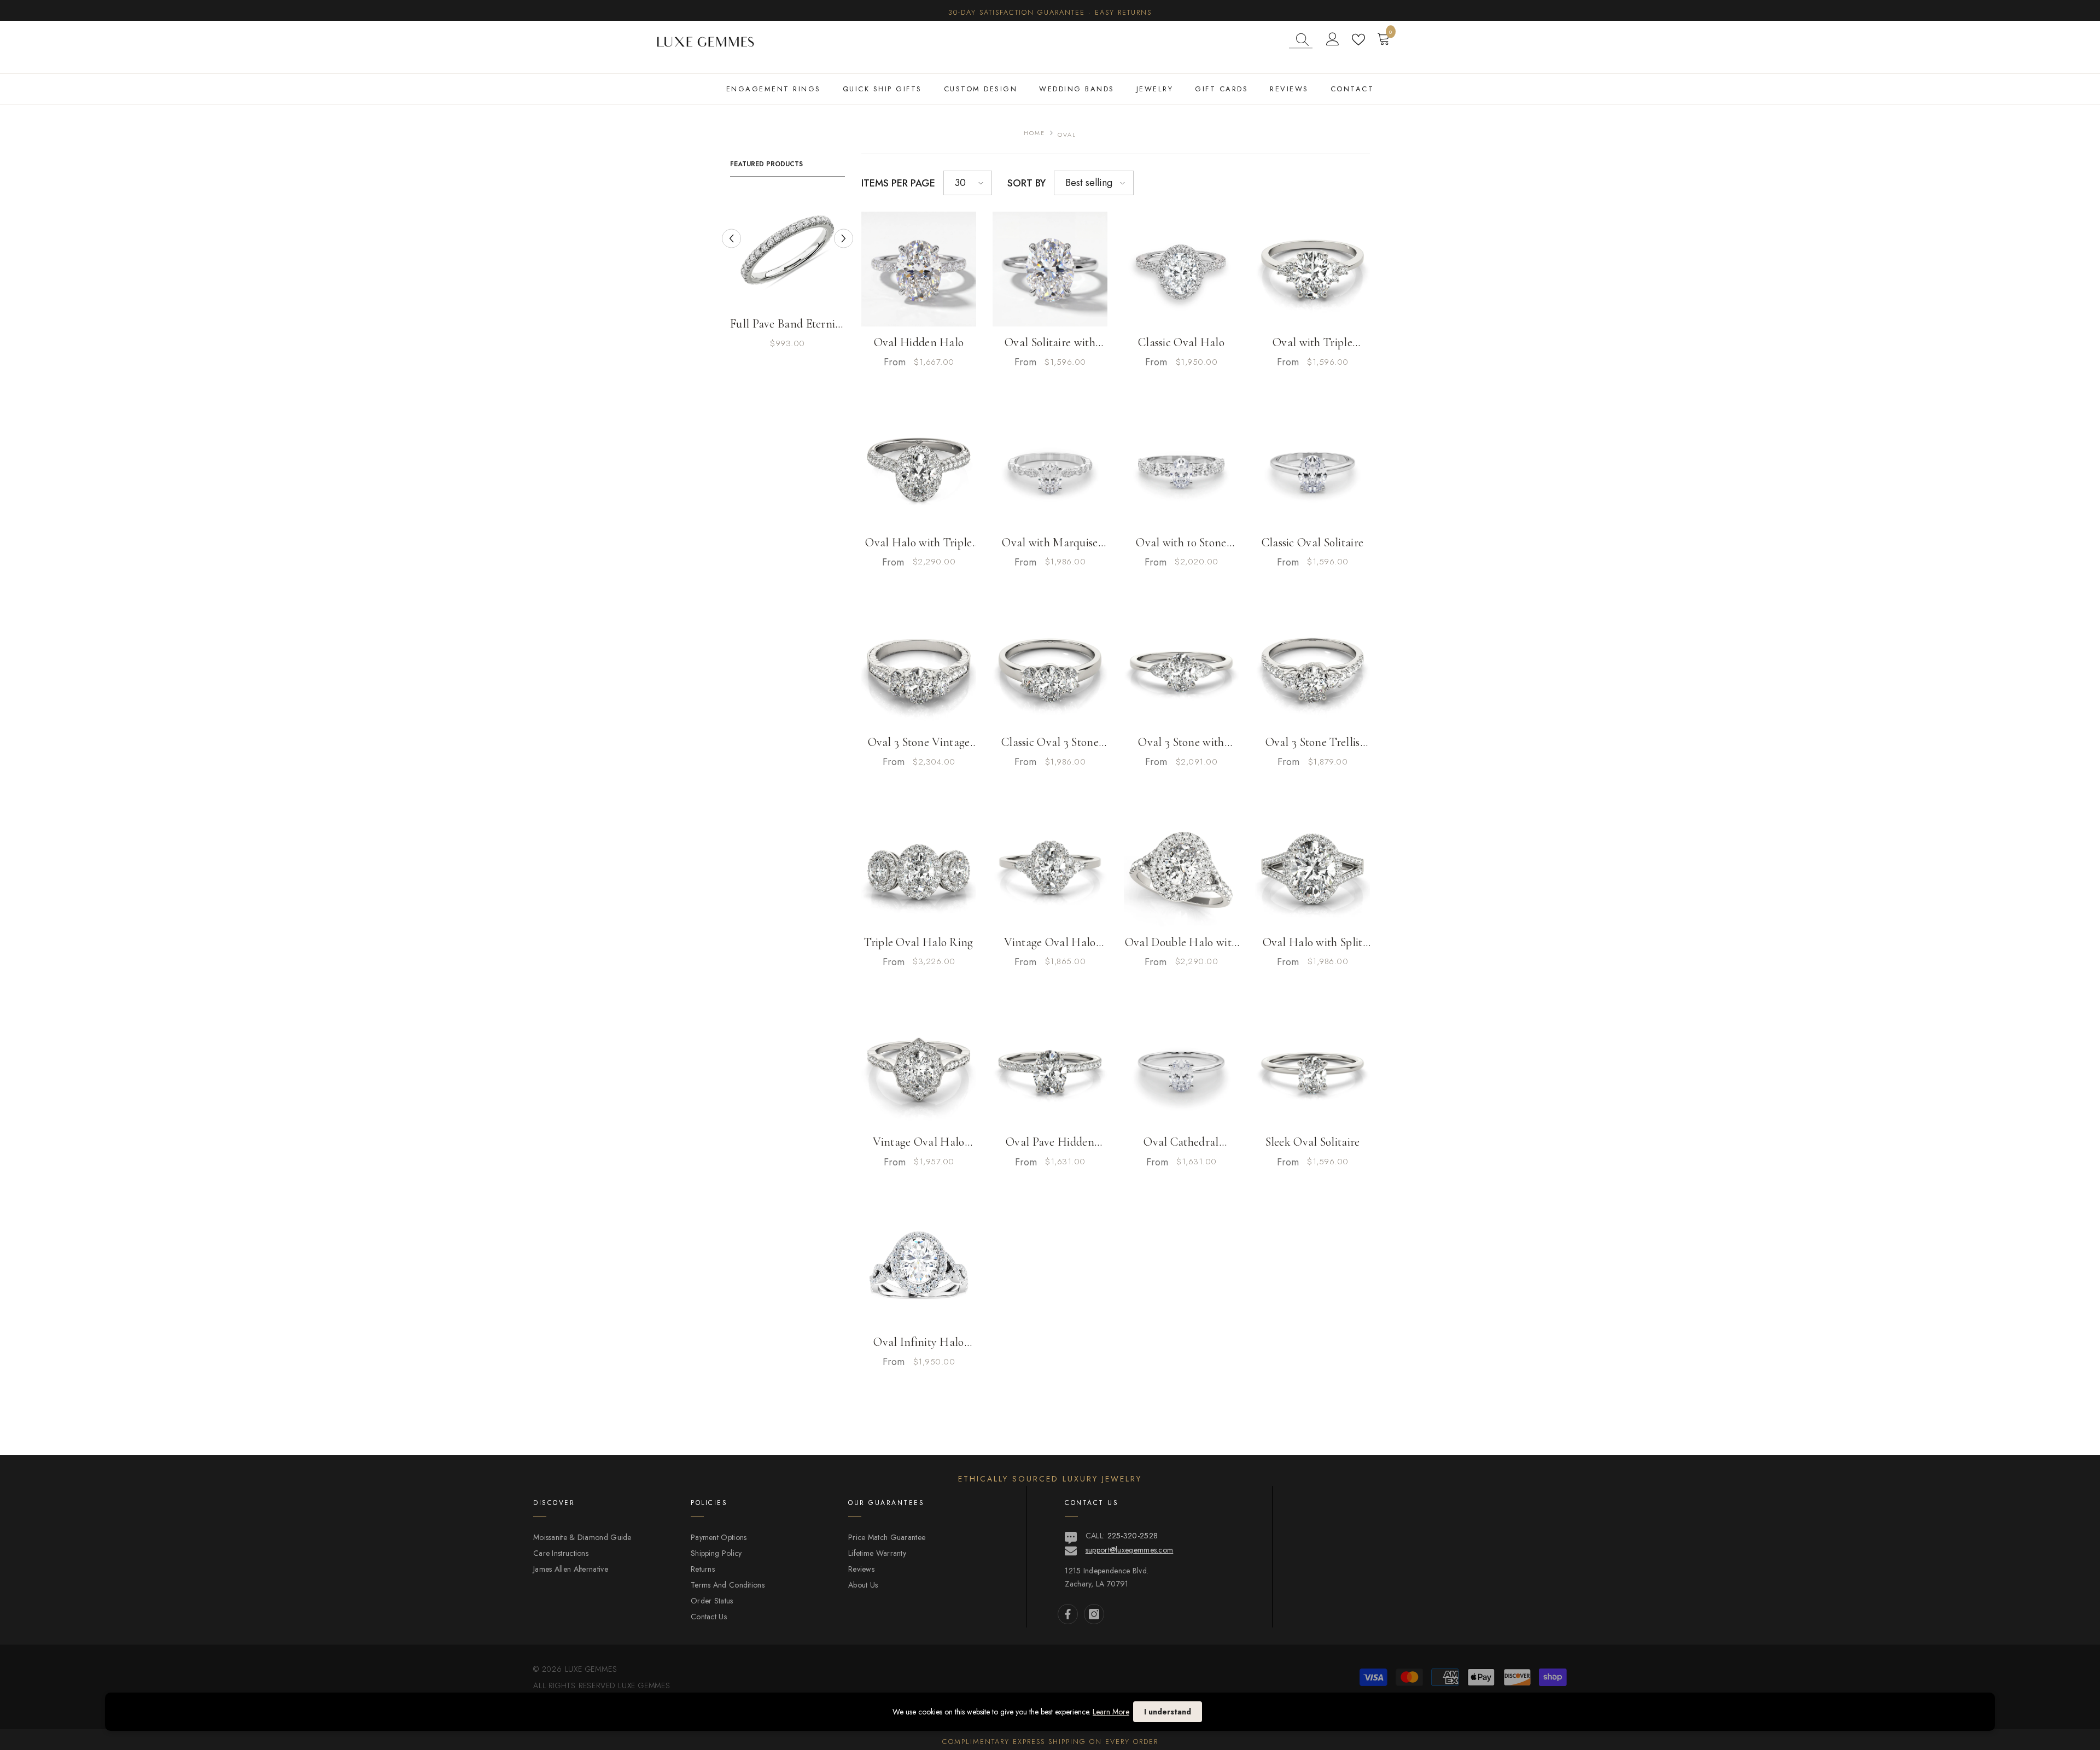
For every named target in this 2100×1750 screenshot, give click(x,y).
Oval (1067, 135)
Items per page (898, 183)
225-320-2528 (1133, 1536)
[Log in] (1333, 39)
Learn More (1111, 1712)
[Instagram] (1094, 1614)
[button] (968, 183)
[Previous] (731, 238)
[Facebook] (1068, 1614)
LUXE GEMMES (643, 1685)
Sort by (1026, 183)
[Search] (1301, 40)
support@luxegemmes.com (1130, 1550)
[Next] (844, 238)
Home (1034, 133)
